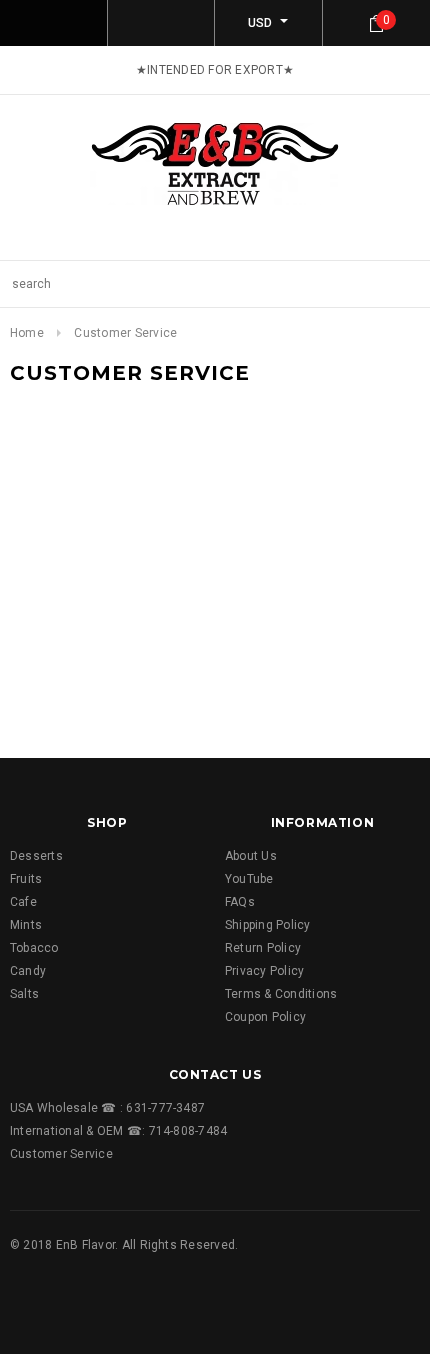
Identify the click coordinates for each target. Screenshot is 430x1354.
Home (27, 333)
